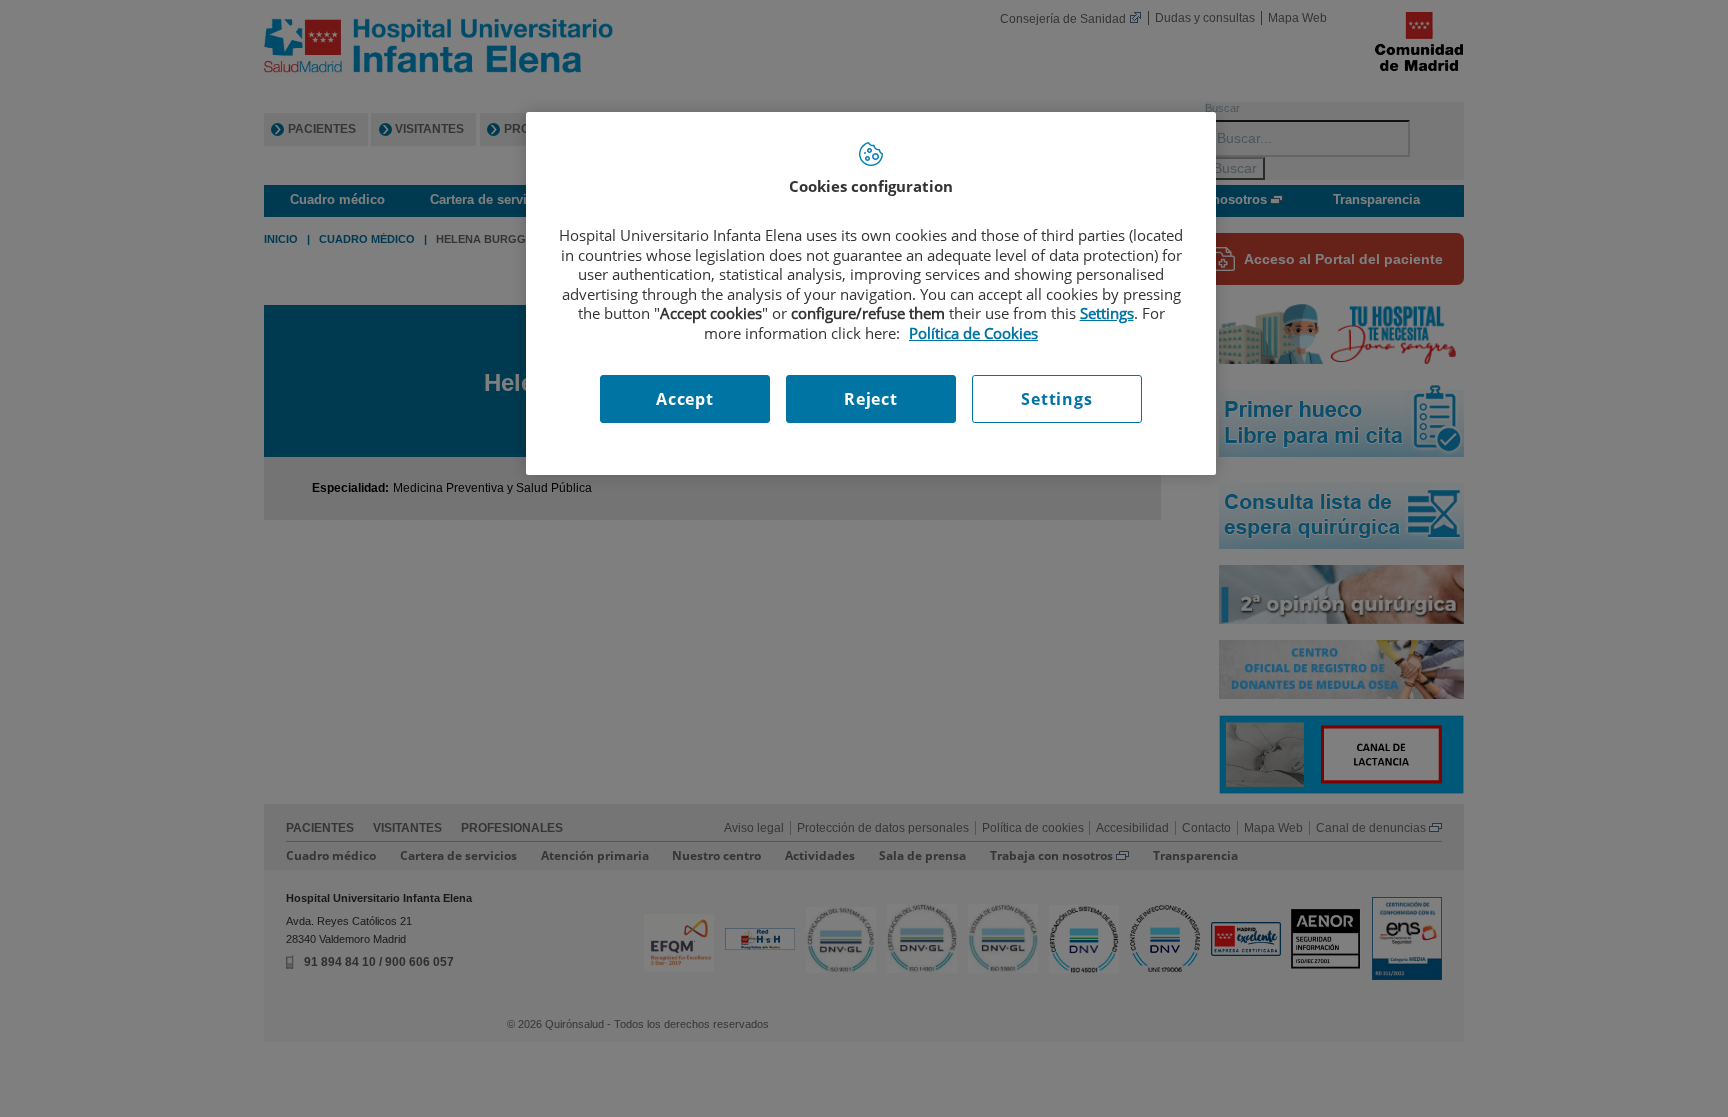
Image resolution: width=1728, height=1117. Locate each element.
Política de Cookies (973, 333)
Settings (1056, 399)
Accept (685, 399)
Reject (871, 399)
